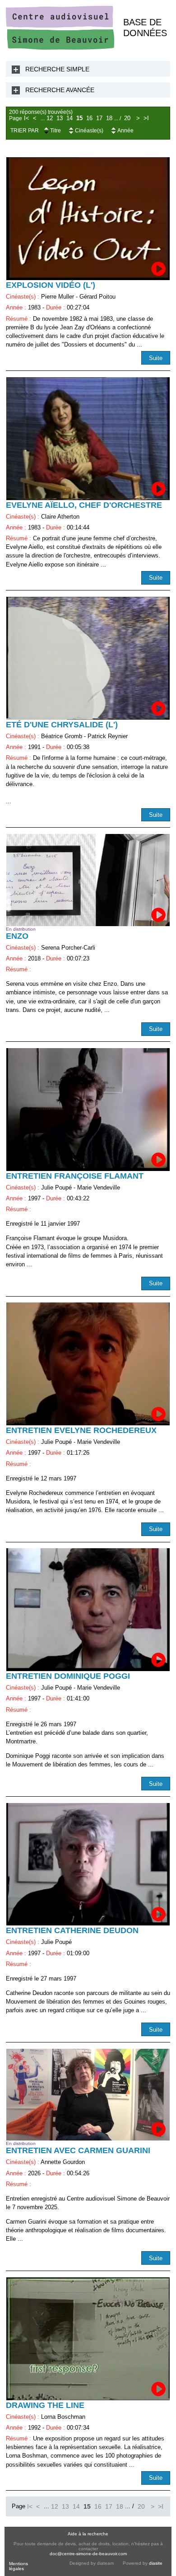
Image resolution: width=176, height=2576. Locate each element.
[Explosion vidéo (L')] (88, 219)
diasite (156, 2563)
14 (69, 118)
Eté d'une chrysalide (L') (62, 725)
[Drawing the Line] (88, 2339)
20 (127, 118)
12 (50, 118)
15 (79, 118)
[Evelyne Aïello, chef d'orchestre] (88, 439)
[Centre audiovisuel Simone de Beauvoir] (60, 48)
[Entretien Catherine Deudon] (88, 1864)
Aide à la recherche (88, 2534)
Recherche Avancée (60, 90)
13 (60, 118)
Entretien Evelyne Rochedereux (81, 1430)
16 (89, 118)
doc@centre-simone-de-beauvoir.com (88, 2554)
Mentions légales (19, 2566)
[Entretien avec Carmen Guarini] (88, 2095)
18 (109, 118)
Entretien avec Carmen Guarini (78, 2150)
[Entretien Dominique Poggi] (88, 1610)
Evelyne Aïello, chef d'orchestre (84, 505)
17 (99, 118)
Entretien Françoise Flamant (75, 1176)
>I (146, 118)
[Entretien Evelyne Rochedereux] (88, 1364)
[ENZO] (88, 880)
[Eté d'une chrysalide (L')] (88, 658)
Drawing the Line (45, 2405)
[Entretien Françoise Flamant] (88, 1110)
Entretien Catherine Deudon (72, 1930)
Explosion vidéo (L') (51, 285)
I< (27, 118)
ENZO (17, 936)
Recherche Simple (57, 69)
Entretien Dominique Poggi (68, 1676)
